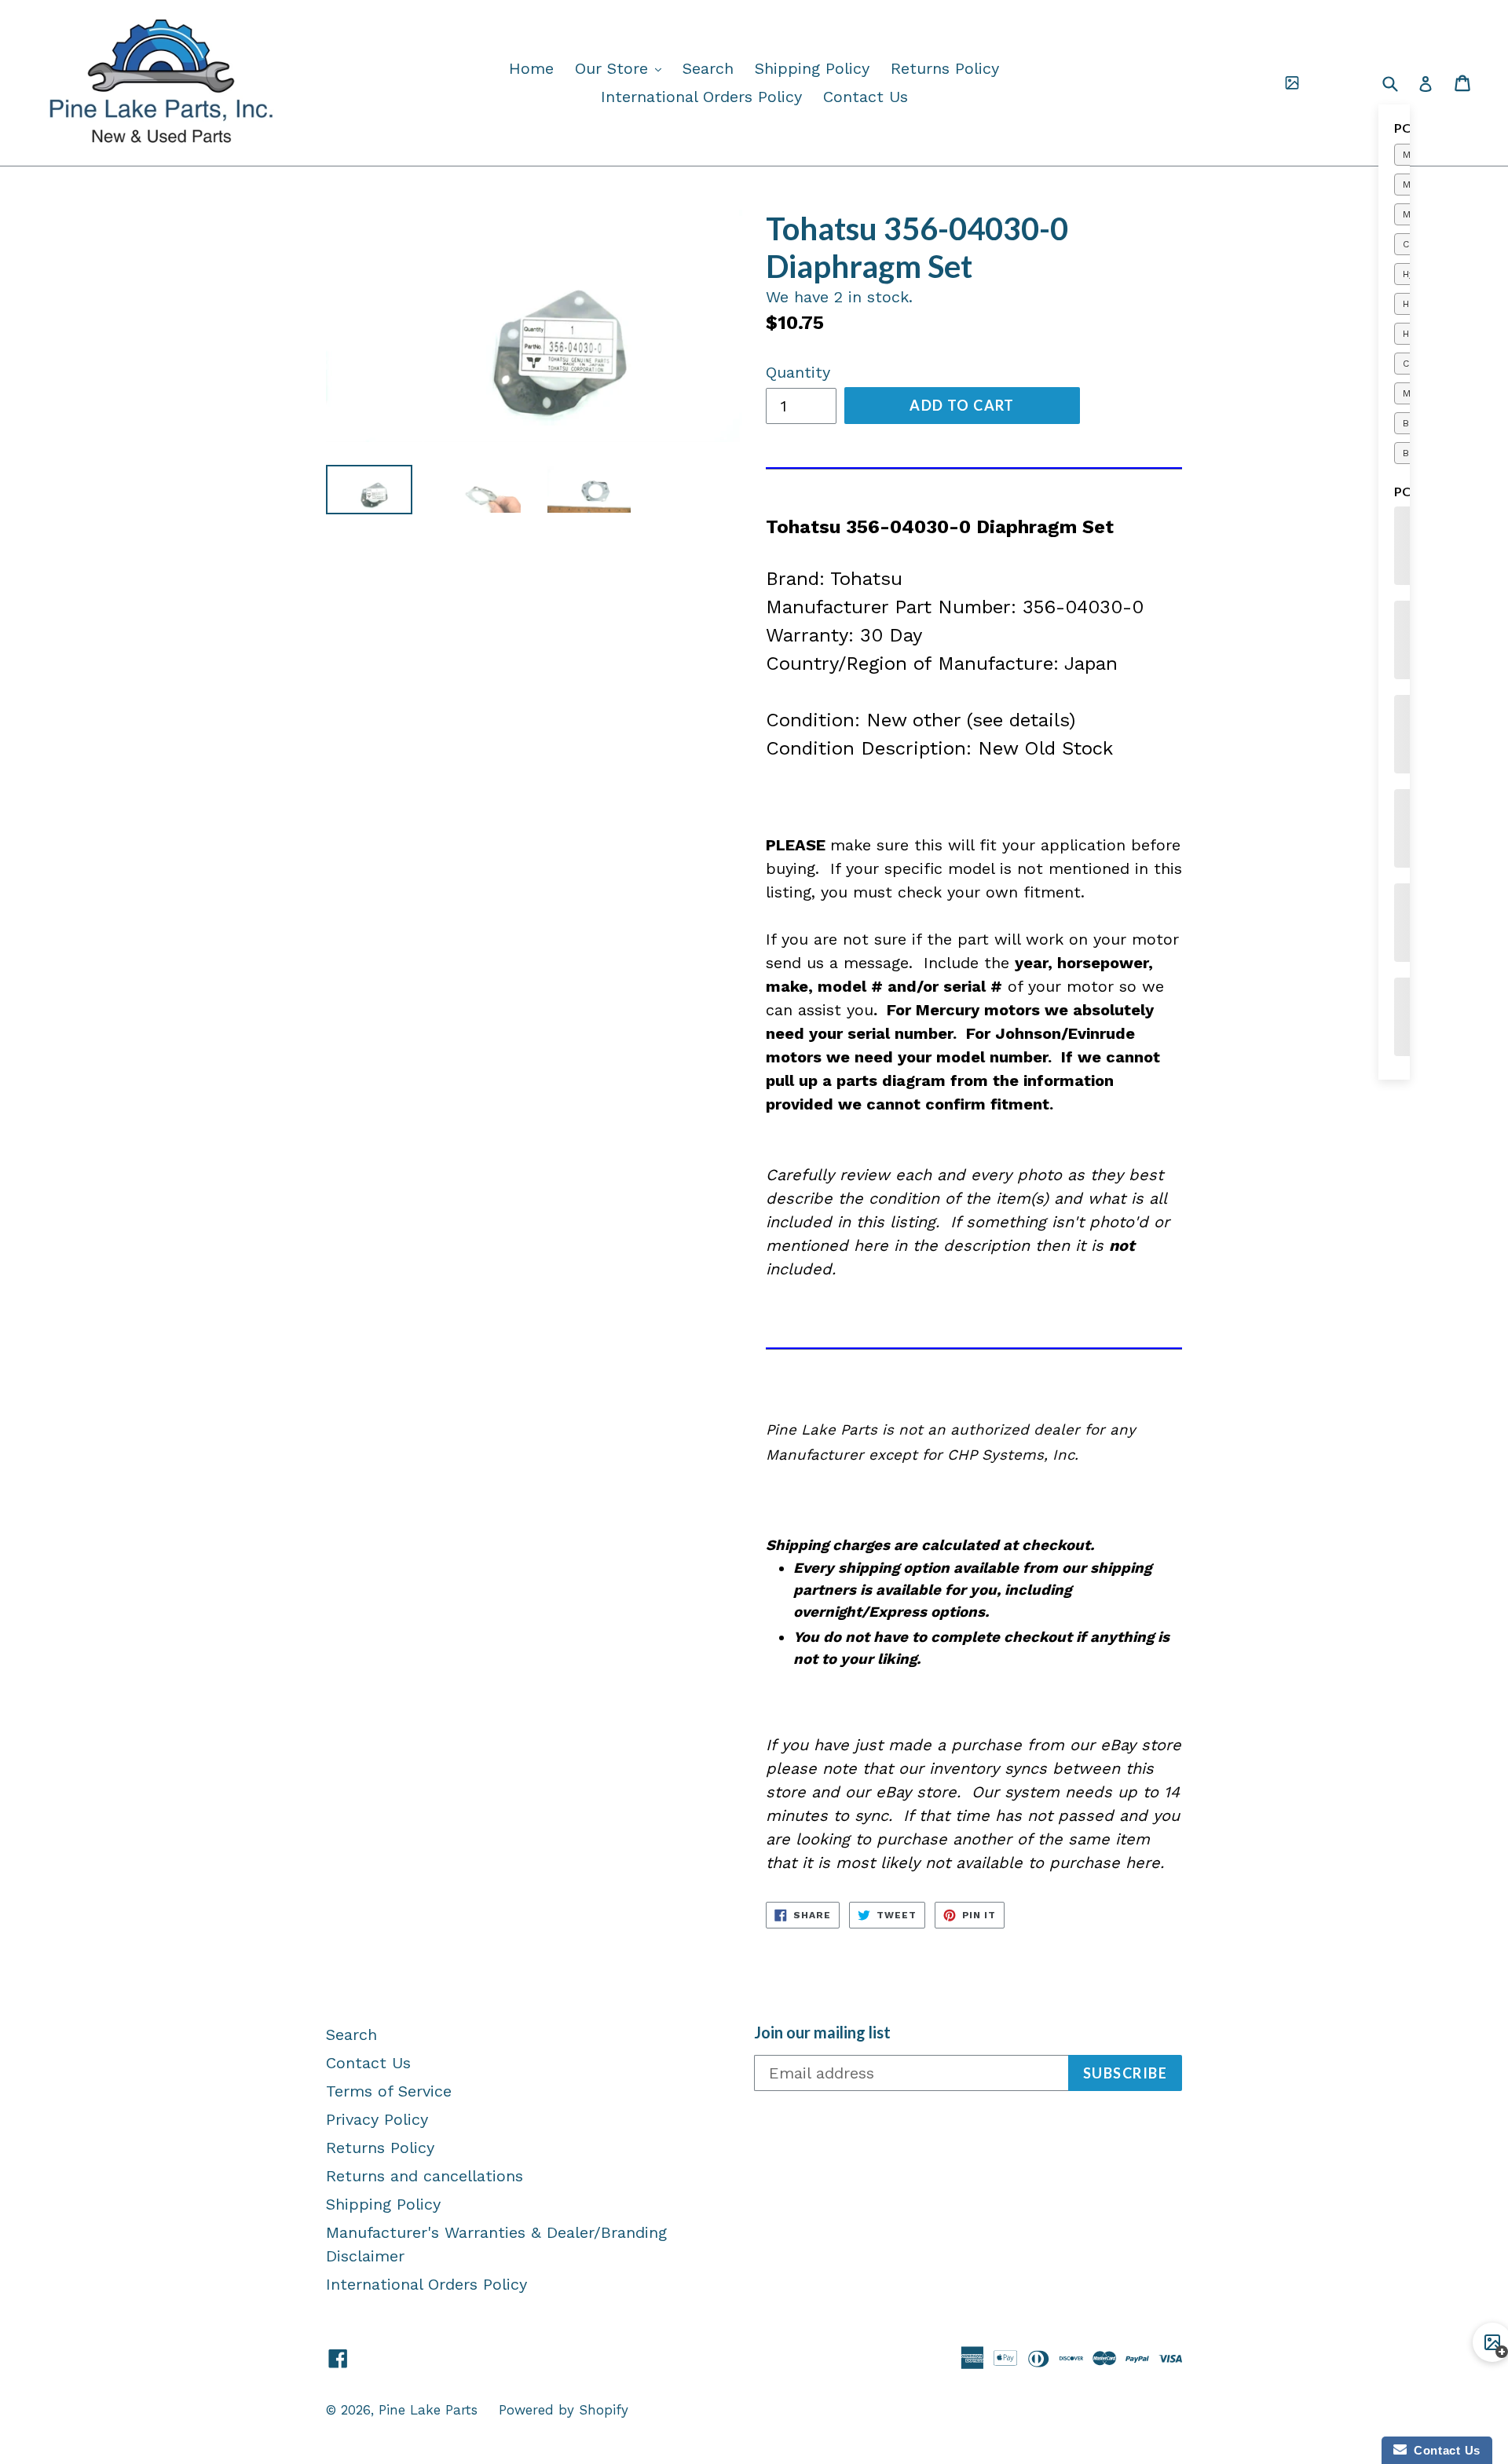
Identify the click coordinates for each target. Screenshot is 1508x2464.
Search (708, 68)
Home (531, 68)
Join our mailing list (822, 2032)
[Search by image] (1292, 83)
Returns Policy (945, 68)
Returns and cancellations (425, 2176)
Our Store (622, 68)
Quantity (798, 372)
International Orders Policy (701, 97)
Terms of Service (389, 2091)
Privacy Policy (377, 2119)
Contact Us (866, 97)
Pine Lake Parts (428, 2410)
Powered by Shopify (564, 2410)
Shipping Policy (812, 68)
